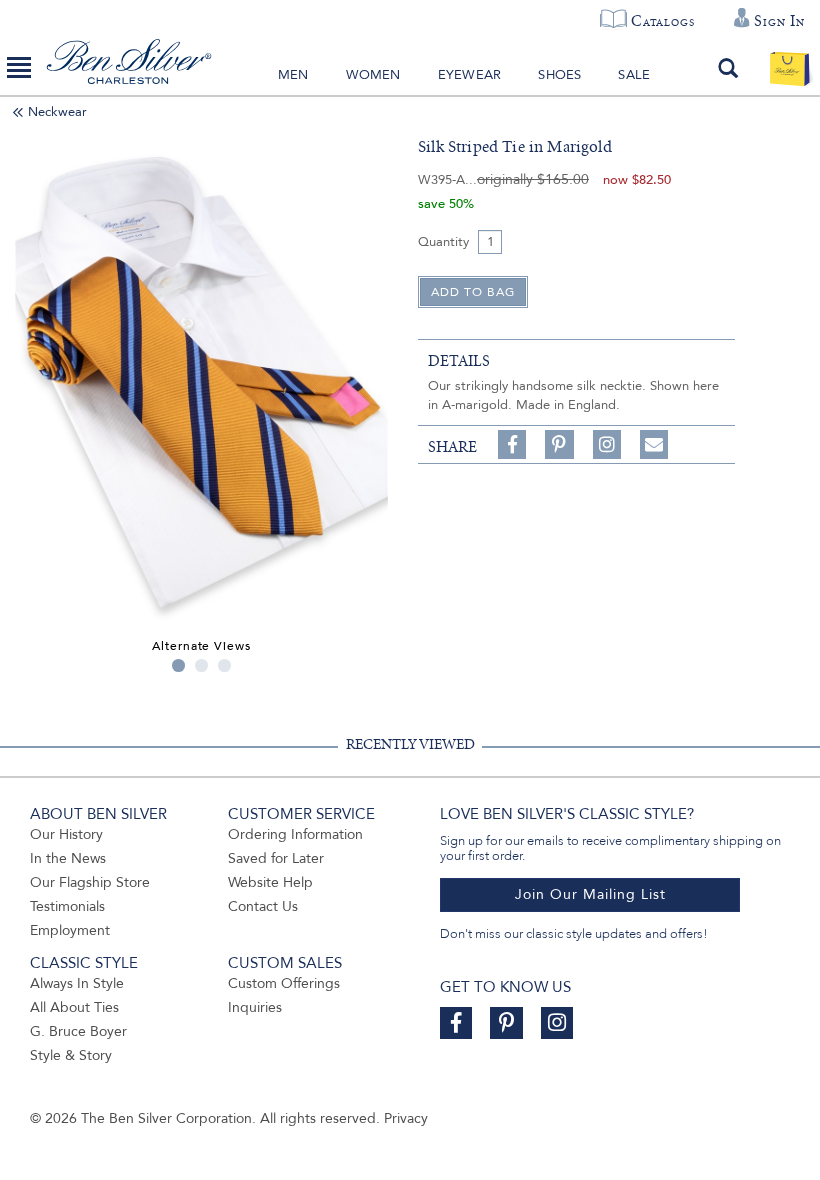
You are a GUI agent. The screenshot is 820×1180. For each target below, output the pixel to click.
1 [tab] (178, 665)
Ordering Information (295, 834)
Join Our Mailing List (590, 894)
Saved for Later (276, 858)
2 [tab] (201, 665)
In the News (68, 858)
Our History (66, 834)
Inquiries (255, 1007)
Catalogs (662, 21)
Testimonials (67, 906)
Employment (70, 930)
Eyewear (469, 75)
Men (293, 75)
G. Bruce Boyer (78, 1031)
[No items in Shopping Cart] (789, 68)
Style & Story (71, 1055)
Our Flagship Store (90, 882)
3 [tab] (224, 665)
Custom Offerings (284, 983)
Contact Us (263, 906)
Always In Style (77, 983)
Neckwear (57, 112)
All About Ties (74, 1007)
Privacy (406, 1118)
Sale (634, 75)
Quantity (443, 242)
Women (373, 75)
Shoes (559, 75)
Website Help (270, 882)
